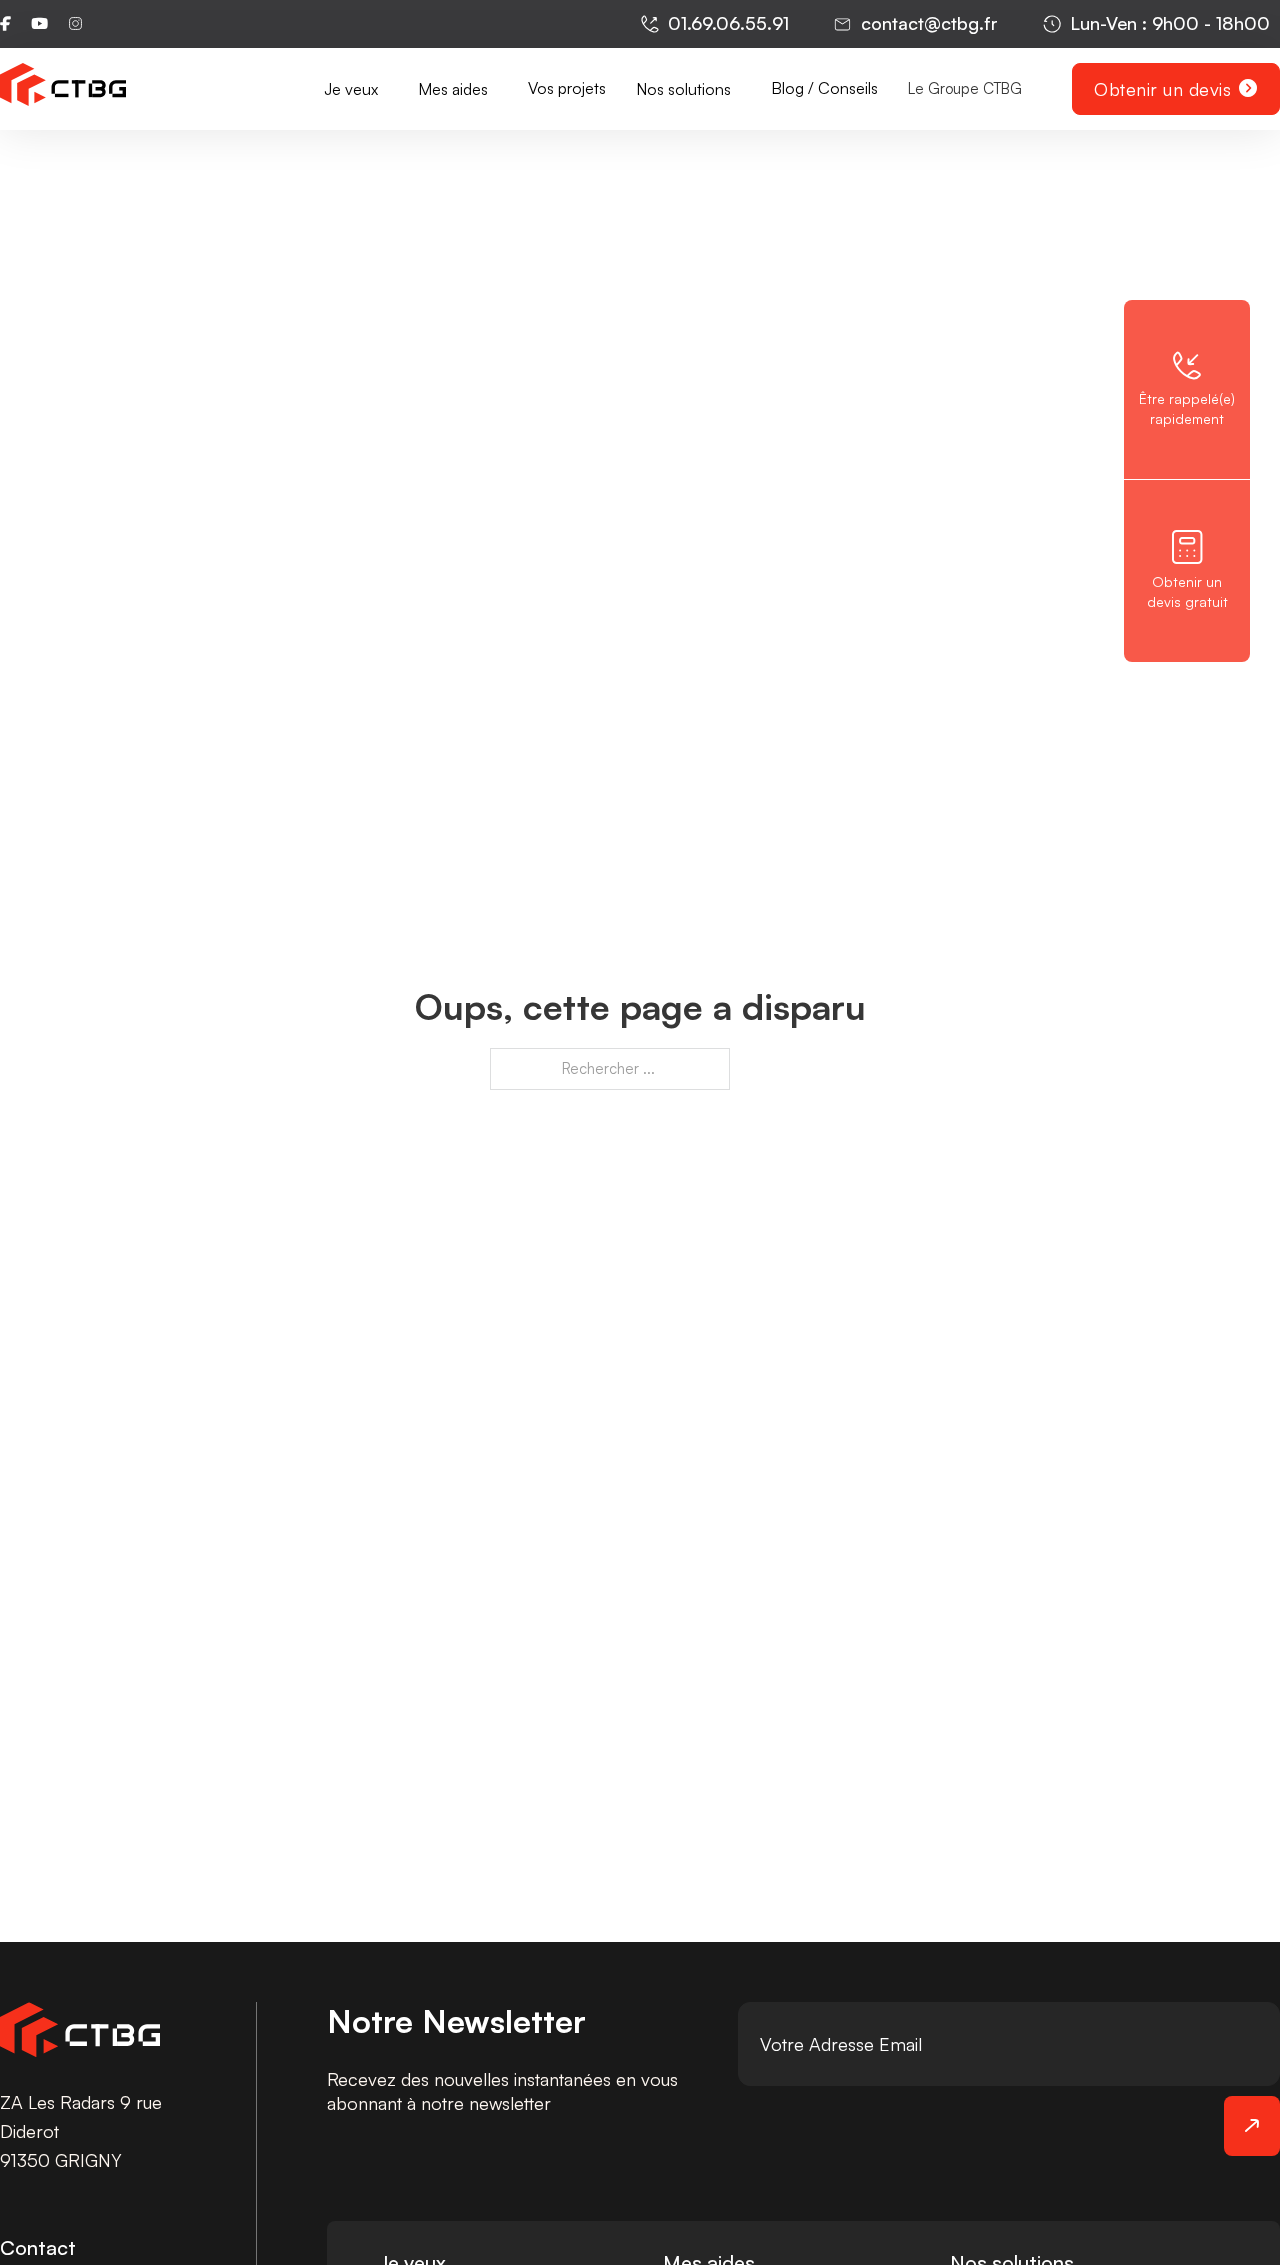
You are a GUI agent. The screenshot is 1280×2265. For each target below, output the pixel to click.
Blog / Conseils (824, 88)
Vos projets (567, 88)
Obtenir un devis (1162, 89)
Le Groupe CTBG (965, 88)
